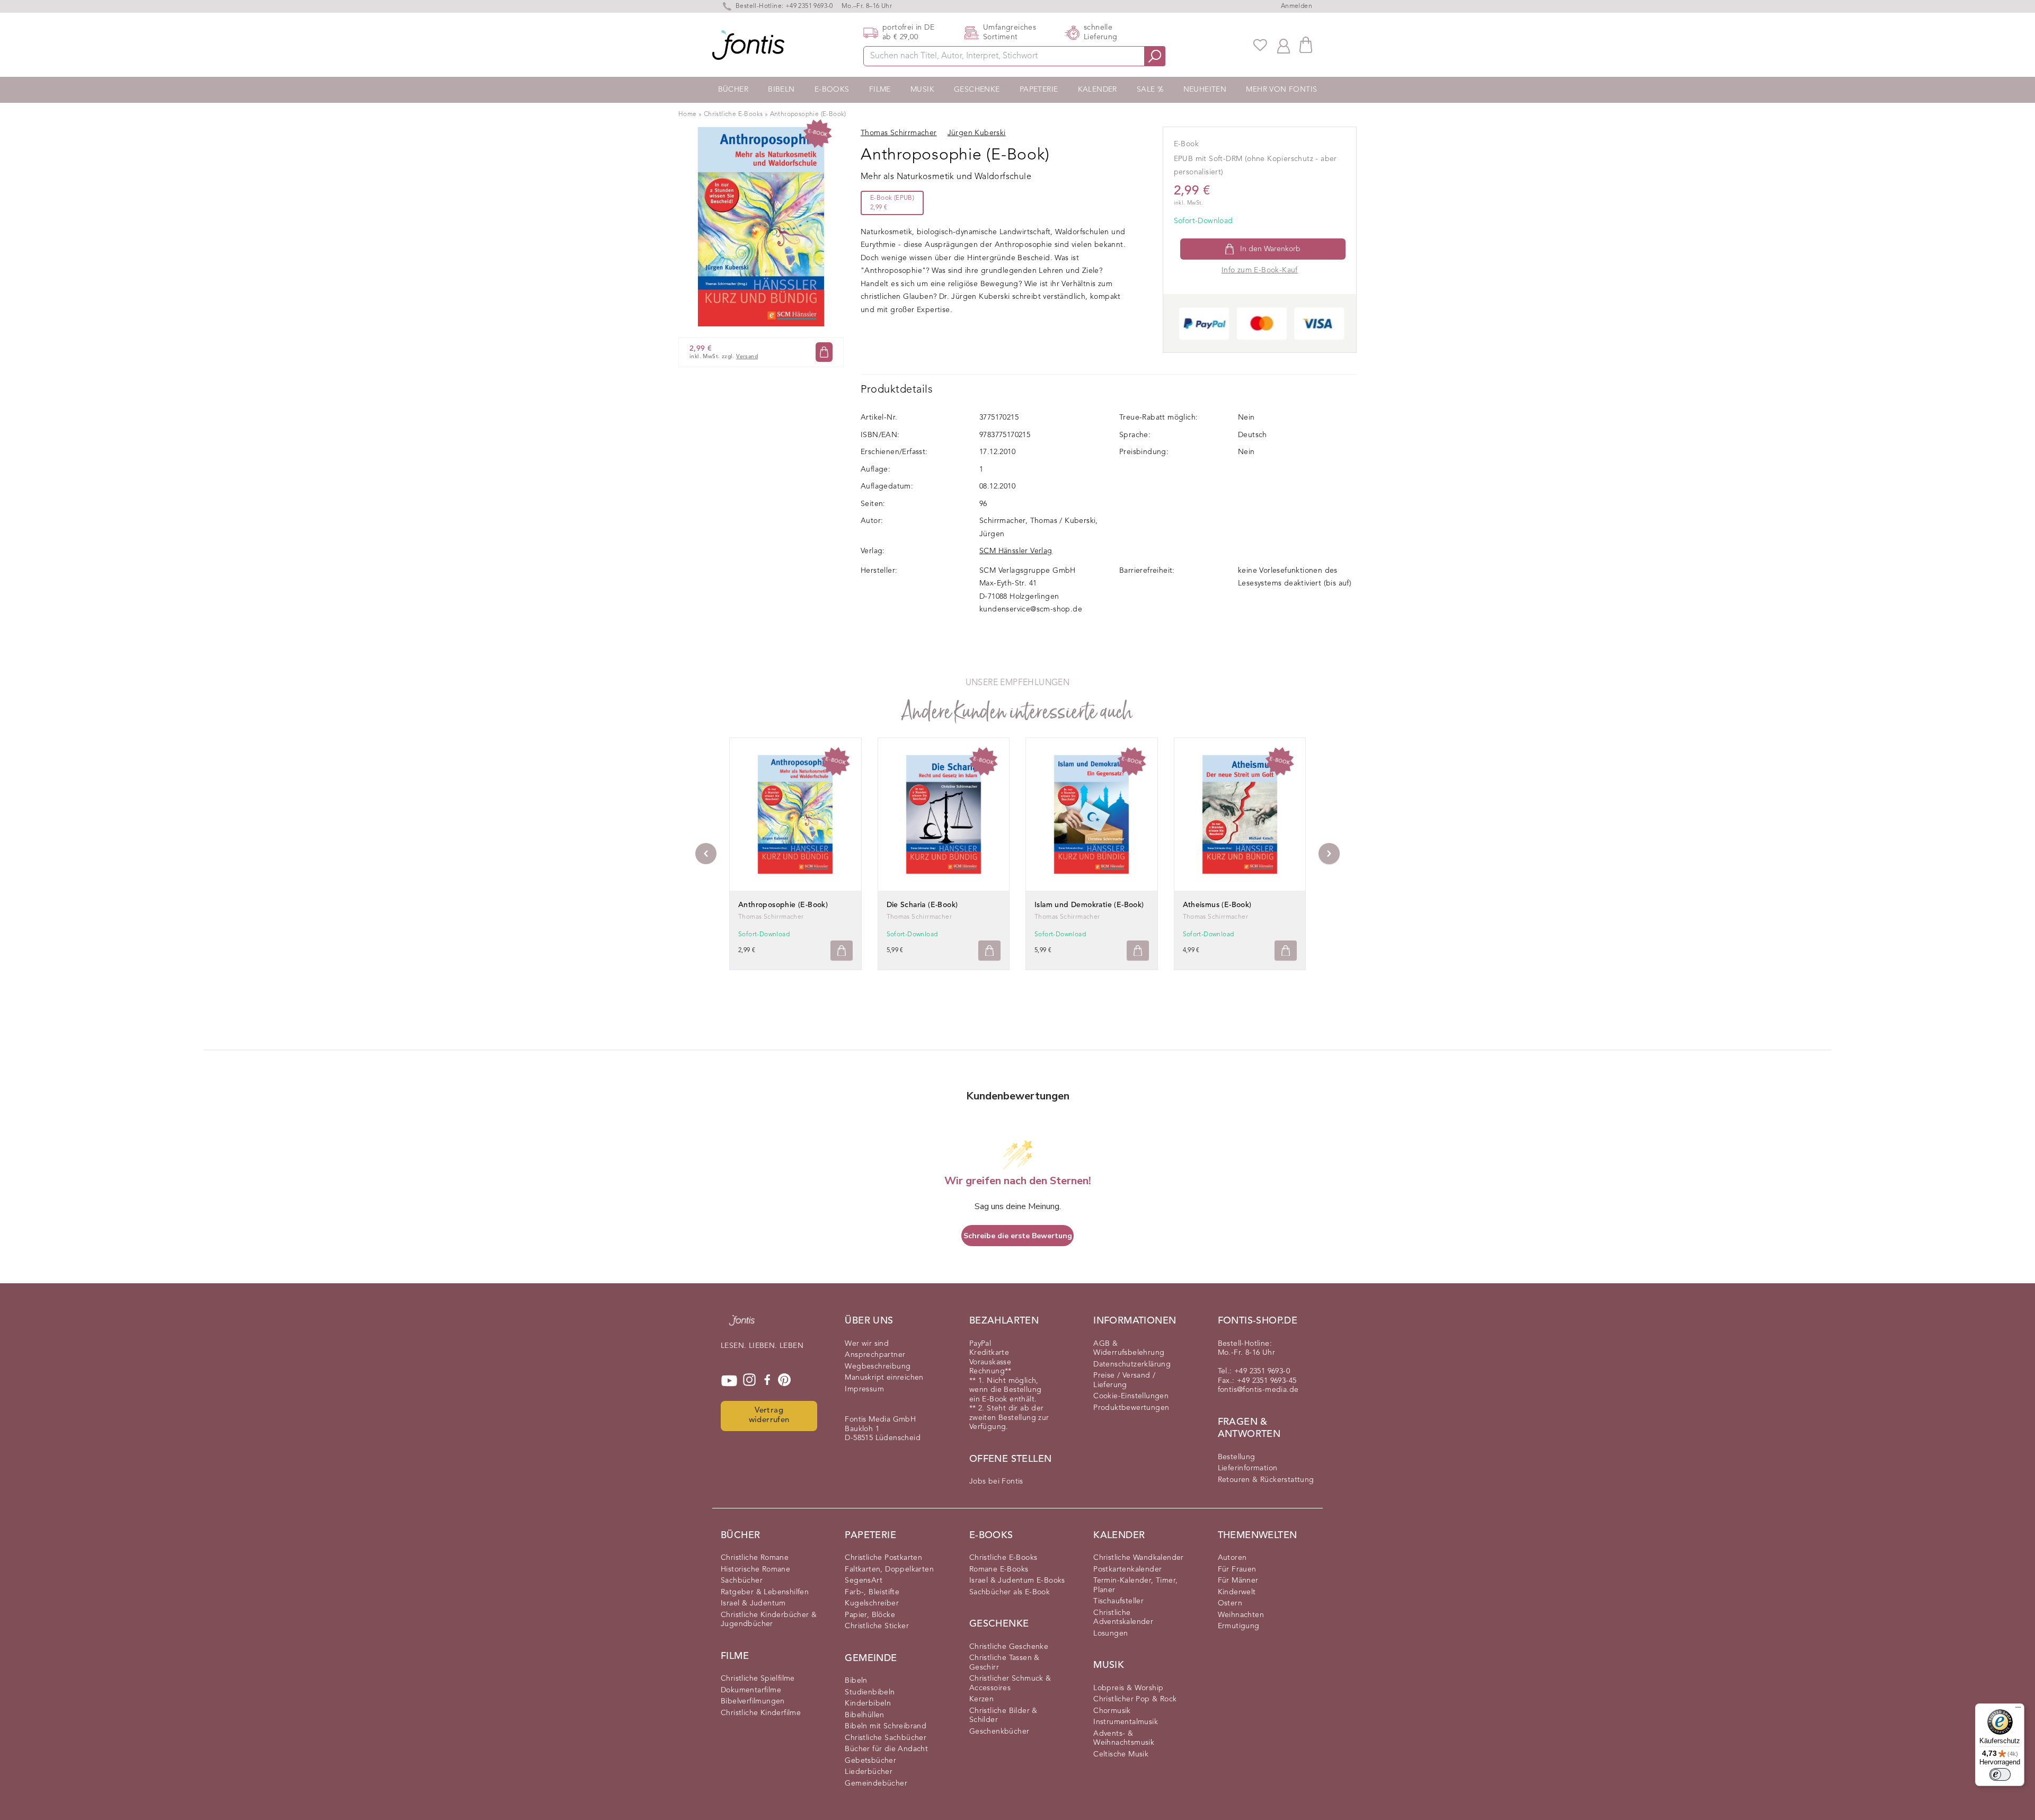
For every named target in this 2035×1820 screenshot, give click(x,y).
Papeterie (1039, 90)
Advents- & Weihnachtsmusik (1124, 1738)
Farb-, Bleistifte (872, 1592)
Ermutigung (1239, 1626)
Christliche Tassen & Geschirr (1005, 1663)
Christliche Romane (755, 1558)
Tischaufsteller (1118, 1601)
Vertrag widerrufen (769, 1416)
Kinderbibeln (868, 1703)
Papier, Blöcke (870, 1615)
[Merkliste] (1260, 45)
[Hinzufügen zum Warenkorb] (842, 951)
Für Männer (1238, 1581)
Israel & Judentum (753, 1603)
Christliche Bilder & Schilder (1003, 1716)
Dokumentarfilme (751, 1690)
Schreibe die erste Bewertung (1018, 1236)
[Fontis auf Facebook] (767, 1381)
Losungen (1111, 1633)
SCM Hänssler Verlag (1016, 551)
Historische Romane (755, 1569)
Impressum (864, 1389)
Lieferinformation (1248, 1468)
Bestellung (1237, 1457)
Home (688, 114)
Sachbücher (742, 1581)
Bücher (733, 90)
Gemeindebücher (876, 1783)
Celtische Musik (1121, 1754)
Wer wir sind (867, 1344)
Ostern (1230, 1603)
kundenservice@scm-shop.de (1031, 609)
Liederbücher (869, 1772)
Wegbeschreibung (878, 1366)
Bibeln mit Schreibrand (886, 1726)
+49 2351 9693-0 (809, 6)
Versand (747, 357)
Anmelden (1297, 6)
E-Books (832, 90)
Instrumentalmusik (1126, 1722)
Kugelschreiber (872, 1603)
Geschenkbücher (999, 1732)
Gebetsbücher (870, 1761)
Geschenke (977, 90)
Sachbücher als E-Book (1010, 1592)
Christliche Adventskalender (1123, 1618)
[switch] (2000, 1774)
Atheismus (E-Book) (1217, 905)
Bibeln (781, 90)
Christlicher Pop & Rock (1135, 1699)
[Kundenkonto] (1284, 45)
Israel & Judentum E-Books (1017, 1581)
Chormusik (1112, 1711)
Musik (922, 90)
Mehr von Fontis (1281, 90)
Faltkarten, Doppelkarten (889, 1569)
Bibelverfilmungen (753, 1701)
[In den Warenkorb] (824, 352)
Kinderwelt (1237, 1592)
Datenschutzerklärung (1132, 1364)
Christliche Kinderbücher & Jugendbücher (769, 1620)
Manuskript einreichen (884, 1378)
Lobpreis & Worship (1128, 1688)
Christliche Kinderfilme (761, 1713)
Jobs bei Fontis (996, 1481)
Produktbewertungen (1131, 1408)
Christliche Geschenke (1009, 1647)
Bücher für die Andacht (886, 1749)
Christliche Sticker (877, 1626)
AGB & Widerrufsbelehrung (1129, 1348)
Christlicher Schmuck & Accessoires (1010, 1683)
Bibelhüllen (864, 1715)
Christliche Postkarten (883, 1558)
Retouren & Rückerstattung (1266, 1480)
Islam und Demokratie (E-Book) (1089, 905)
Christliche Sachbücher (886, 1738)
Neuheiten (1205, 90)
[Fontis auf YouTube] (729, 1381)
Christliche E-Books (733, 114)
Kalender (1098, 90)
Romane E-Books (999, 1569)
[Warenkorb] (1306, 45)
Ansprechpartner (875, 1355)
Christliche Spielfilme (758, 1679)
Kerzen (981, 1699)
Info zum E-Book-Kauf (1260, 270)
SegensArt (864, 1581)
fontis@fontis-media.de (1258, 1390)
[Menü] (2018, 1710)
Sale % (1150, 90)
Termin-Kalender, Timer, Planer (1135, 1585)
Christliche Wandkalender (1139, 1558)
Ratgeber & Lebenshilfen (765, 1592)
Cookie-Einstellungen (1131, 1396)
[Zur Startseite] (742, 1326)
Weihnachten (1241, 1615)
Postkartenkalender (1127, 1569)
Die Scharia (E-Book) (922, 905)
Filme (880, 90)
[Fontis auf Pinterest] (784, 1381)
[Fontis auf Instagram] (749, 1381)
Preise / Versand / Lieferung (1124, 1380)
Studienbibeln (870, 1692)
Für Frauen (1237, 1569)
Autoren (1232, 1558)
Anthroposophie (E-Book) (808, 114)
